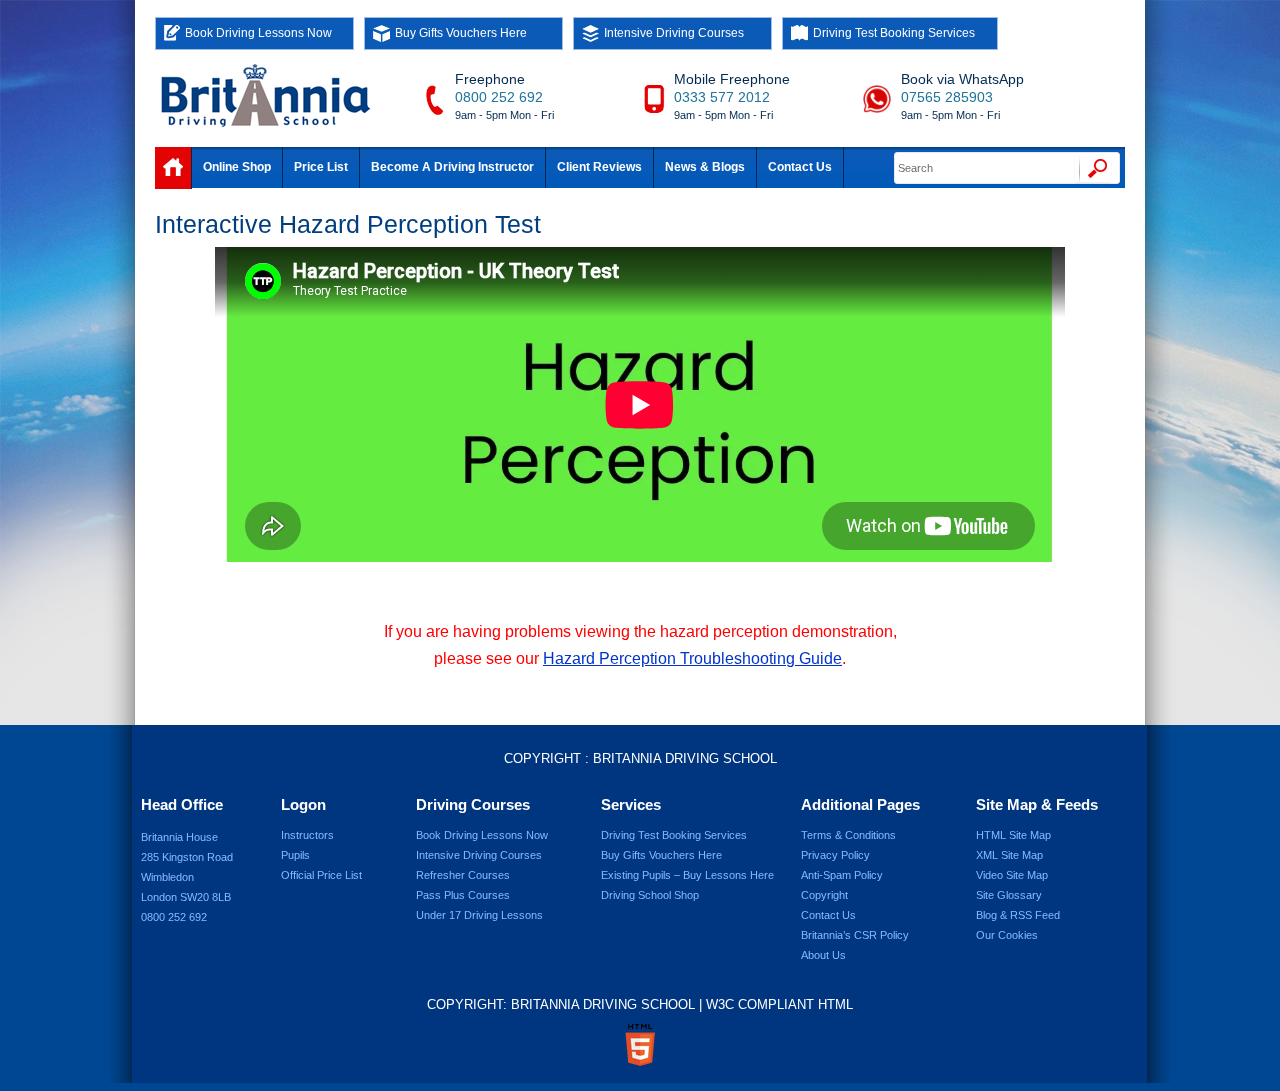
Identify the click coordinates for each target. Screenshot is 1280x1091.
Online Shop (237, 167)
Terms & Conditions (848, 835)
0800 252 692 (499, 97)
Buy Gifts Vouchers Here (461, 33)
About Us (823, 955)
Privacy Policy (835, 855)
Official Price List (321, 875)
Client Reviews (599, 167)
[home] (173, 168)
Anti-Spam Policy (842, 875)
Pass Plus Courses (463, 895)
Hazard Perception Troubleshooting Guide (692, 658)
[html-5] (640, 1045)
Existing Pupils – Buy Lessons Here (687, 875)
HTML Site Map (1013, 835)
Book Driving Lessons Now (258, 33)
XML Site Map (1009, 855)
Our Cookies (1007, 935)
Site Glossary (1009, 895)
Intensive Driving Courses (674, 33)
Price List (321, 167)
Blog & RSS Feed (1018, 915)
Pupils (295, 855)
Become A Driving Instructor (452, 167)
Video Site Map (1012, 875)
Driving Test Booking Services (894, 33)
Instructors (307, 835)
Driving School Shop (650, 895)
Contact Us (800, 167)
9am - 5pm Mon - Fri (504, 115)
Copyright (824, 895)
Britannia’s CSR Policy (855, 935)
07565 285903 (947, 97)
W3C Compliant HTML (779, 1004)
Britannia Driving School (685, 758)
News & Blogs (705, 167)
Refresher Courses (463, 875)
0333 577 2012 (722, 97)
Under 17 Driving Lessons (479, 915)
